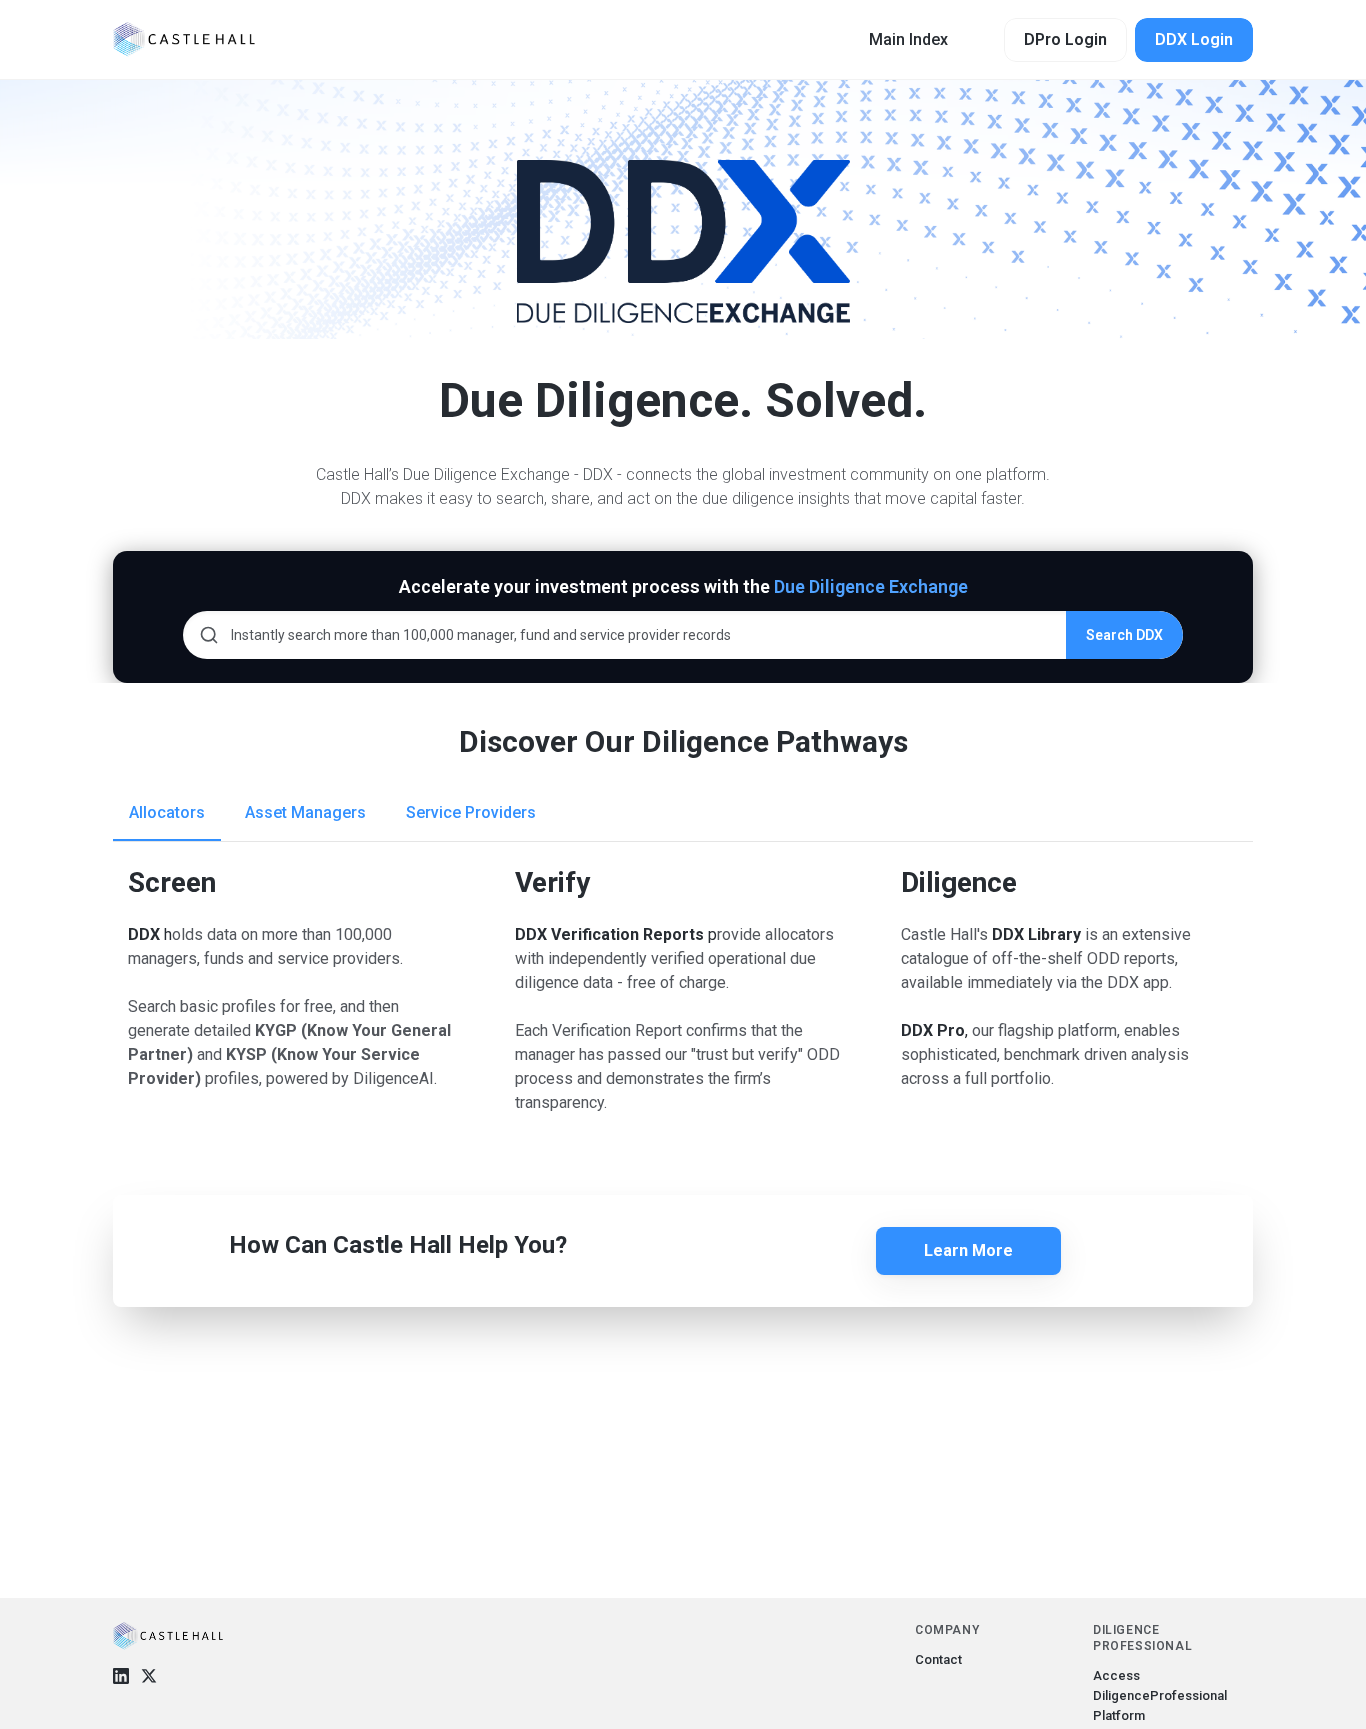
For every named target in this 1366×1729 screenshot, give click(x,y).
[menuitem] (908, 40)
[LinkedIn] (121, 1676)
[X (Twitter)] (149, 1676)
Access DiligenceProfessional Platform (1160, 1695)
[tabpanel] (683, 1119)
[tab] (167, 813)
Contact (938, 1659)
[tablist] (683, 813)
